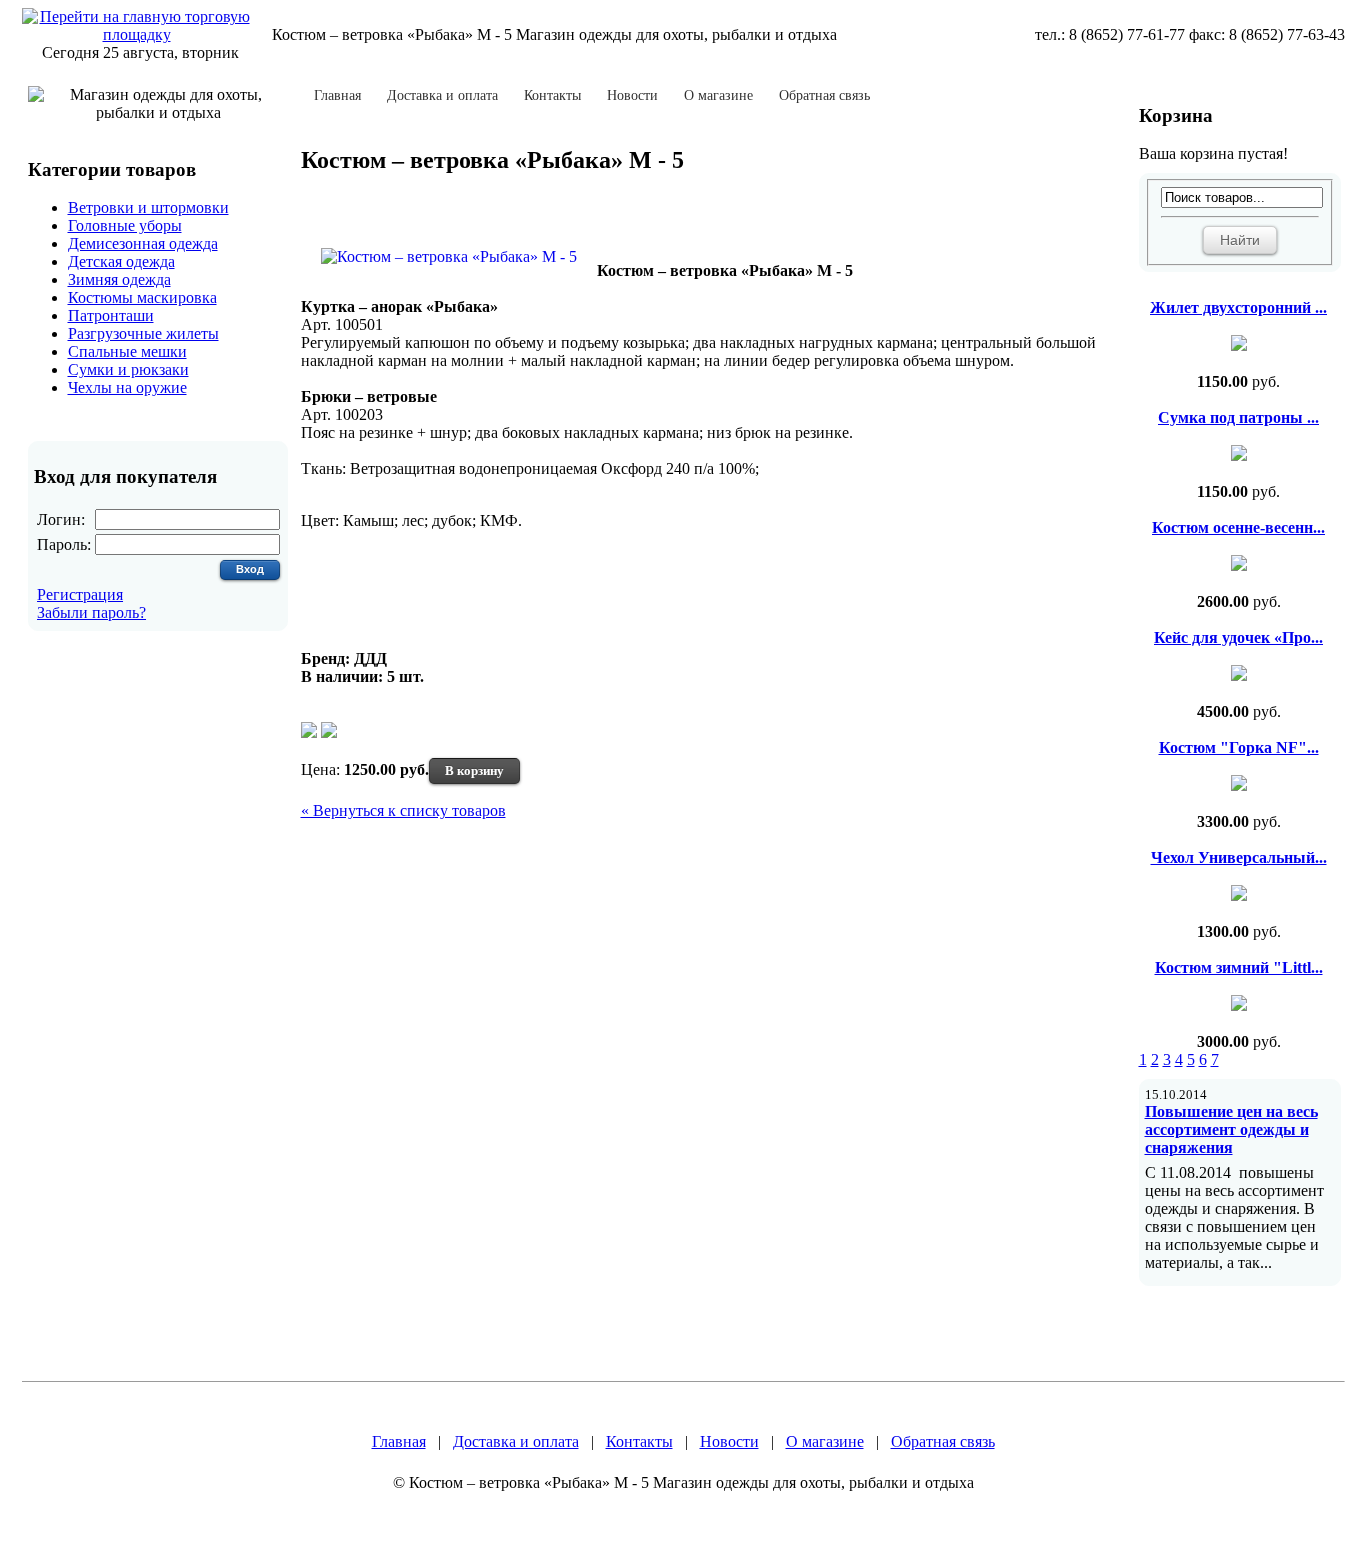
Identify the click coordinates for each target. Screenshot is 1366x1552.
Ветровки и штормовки (148, 207)
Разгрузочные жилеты (143, 333)
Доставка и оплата (442, 96)
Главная (337, 96)
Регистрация (80, 594)
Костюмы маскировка (142, 297)
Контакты (552, 96)
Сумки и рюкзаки (128, 369)
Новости (632, 96)
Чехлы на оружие (127, 387)
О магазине (718, 96)
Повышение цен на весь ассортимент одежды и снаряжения (1231, 1129)
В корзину (474, 770)
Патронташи (111, 315)
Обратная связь (824, 96)
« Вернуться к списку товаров (403, 810)
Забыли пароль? (91, 612)
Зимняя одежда (119, 279)
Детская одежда (121, 261)
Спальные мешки (127, 351)
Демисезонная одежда (143, 243)
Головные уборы (125, 225)
